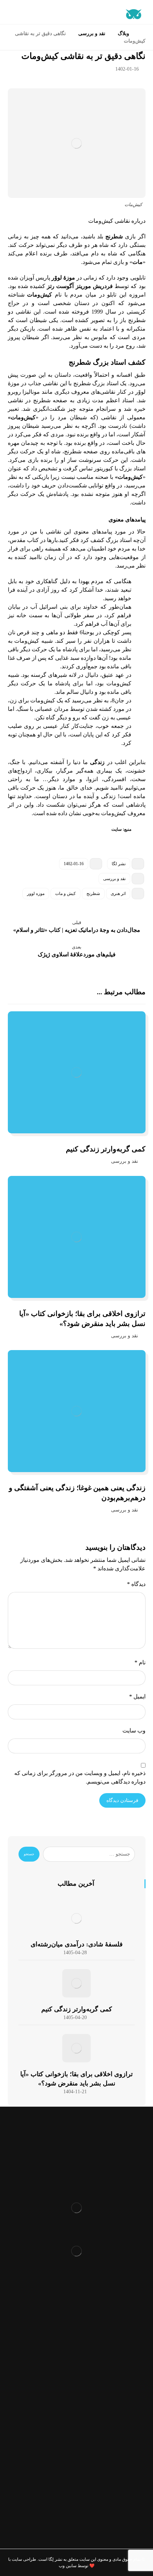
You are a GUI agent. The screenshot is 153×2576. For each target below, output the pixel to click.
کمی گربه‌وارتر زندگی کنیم (77, 2009)
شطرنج (93, 894)
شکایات (77, 2344)
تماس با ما (77, 2355)
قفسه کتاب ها (77, 2332)
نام (140, 1662)
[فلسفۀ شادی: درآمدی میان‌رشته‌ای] (76, 1918)
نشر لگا (119, 864)
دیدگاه (136, 1584)
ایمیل (137, 1696)
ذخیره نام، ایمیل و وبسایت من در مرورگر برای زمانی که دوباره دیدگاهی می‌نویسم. (80, 1777)
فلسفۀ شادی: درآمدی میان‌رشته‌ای (77, 1944)
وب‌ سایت (134, 1731)
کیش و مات (65, 894)
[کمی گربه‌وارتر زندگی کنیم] (76, 1983)
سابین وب (68, 2566)
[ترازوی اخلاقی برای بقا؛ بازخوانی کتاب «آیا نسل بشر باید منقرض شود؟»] (76, 2048)
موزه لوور (36, 894)
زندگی (97, 762)
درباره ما (76, 2310)
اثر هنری (118, 894)
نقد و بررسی (114, 879)
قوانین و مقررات (76, 2298)
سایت (116, 829)
